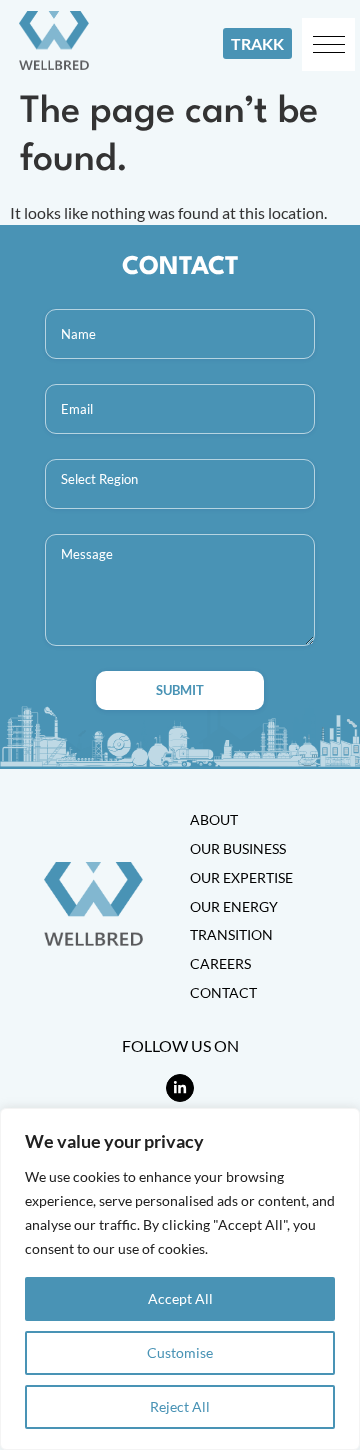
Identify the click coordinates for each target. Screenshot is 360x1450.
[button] (328, 44)
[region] (180, 1279)
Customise (180, 1352)
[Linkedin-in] (180, 1088)
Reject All (180, 1406)
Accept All (180, 1298)
